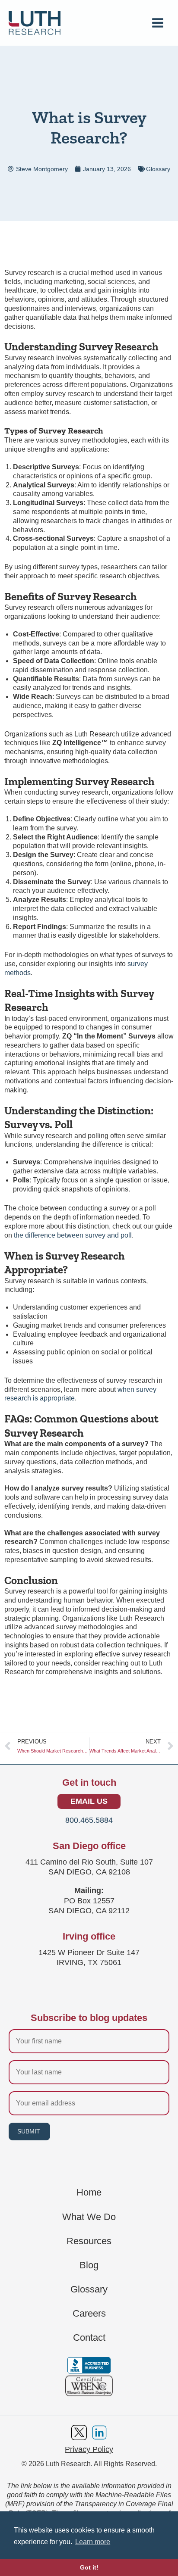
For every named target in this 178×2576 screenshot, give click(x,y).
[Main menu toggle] (158, 23)
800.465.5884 (89, 1820)
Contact (89, 2338)
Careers (89, 2314)
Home (89, 2192)
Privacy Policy (89, 2449)
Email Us (89, 1801)
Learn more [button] (93, 2542)
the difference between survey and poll (73, 1235)
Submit (29, 2131)
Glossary (158, 169)
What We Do (89, 2217)
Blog (89, 2265)
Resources (89, 2241)
